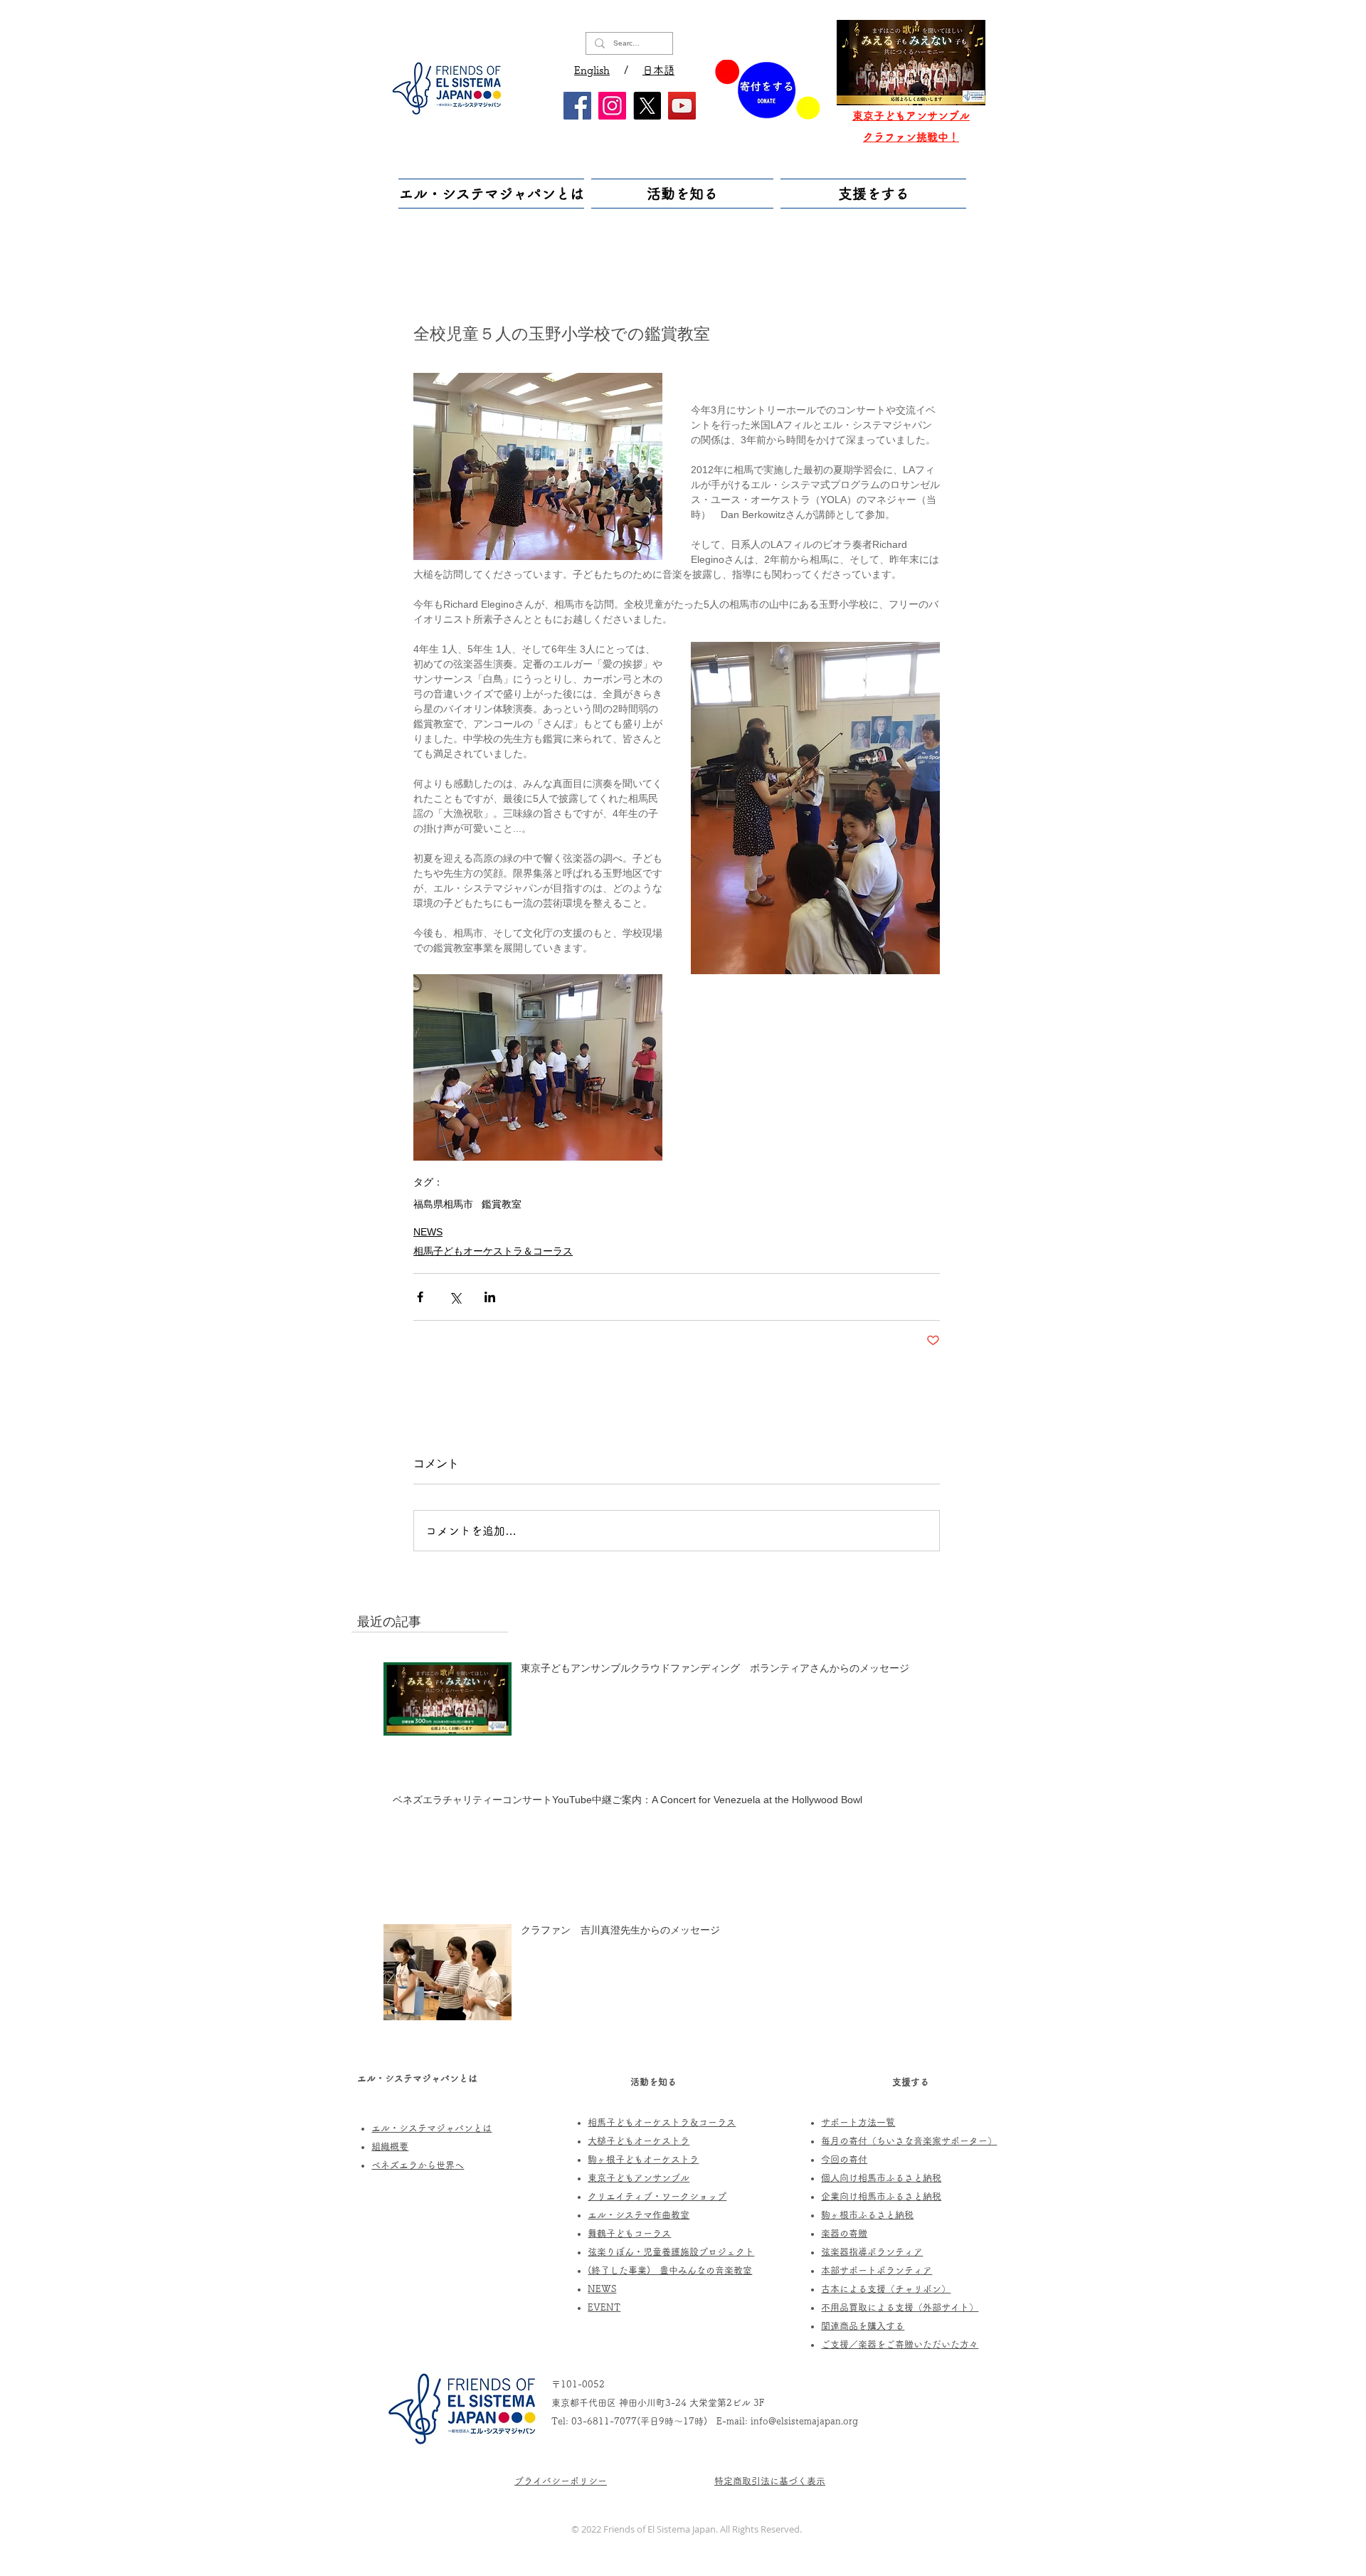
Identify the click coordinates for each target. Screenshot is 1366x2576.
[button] (493, 194)
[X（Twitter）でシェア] (455, 1297)
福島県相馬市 (443, 1204)
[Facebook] (577, 106)
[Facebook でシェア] (420, 1297)
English (592, 70)
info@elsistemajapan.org (804, 2421)
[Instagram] (612, 106)
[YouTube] (682, 106)
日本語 (658, 70)
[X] (647, 106)
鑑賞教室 (502, 1204)
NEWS (428, 1232)
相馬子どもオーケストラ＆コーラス (493, 1251)
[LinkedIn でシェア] (490, 1297)
